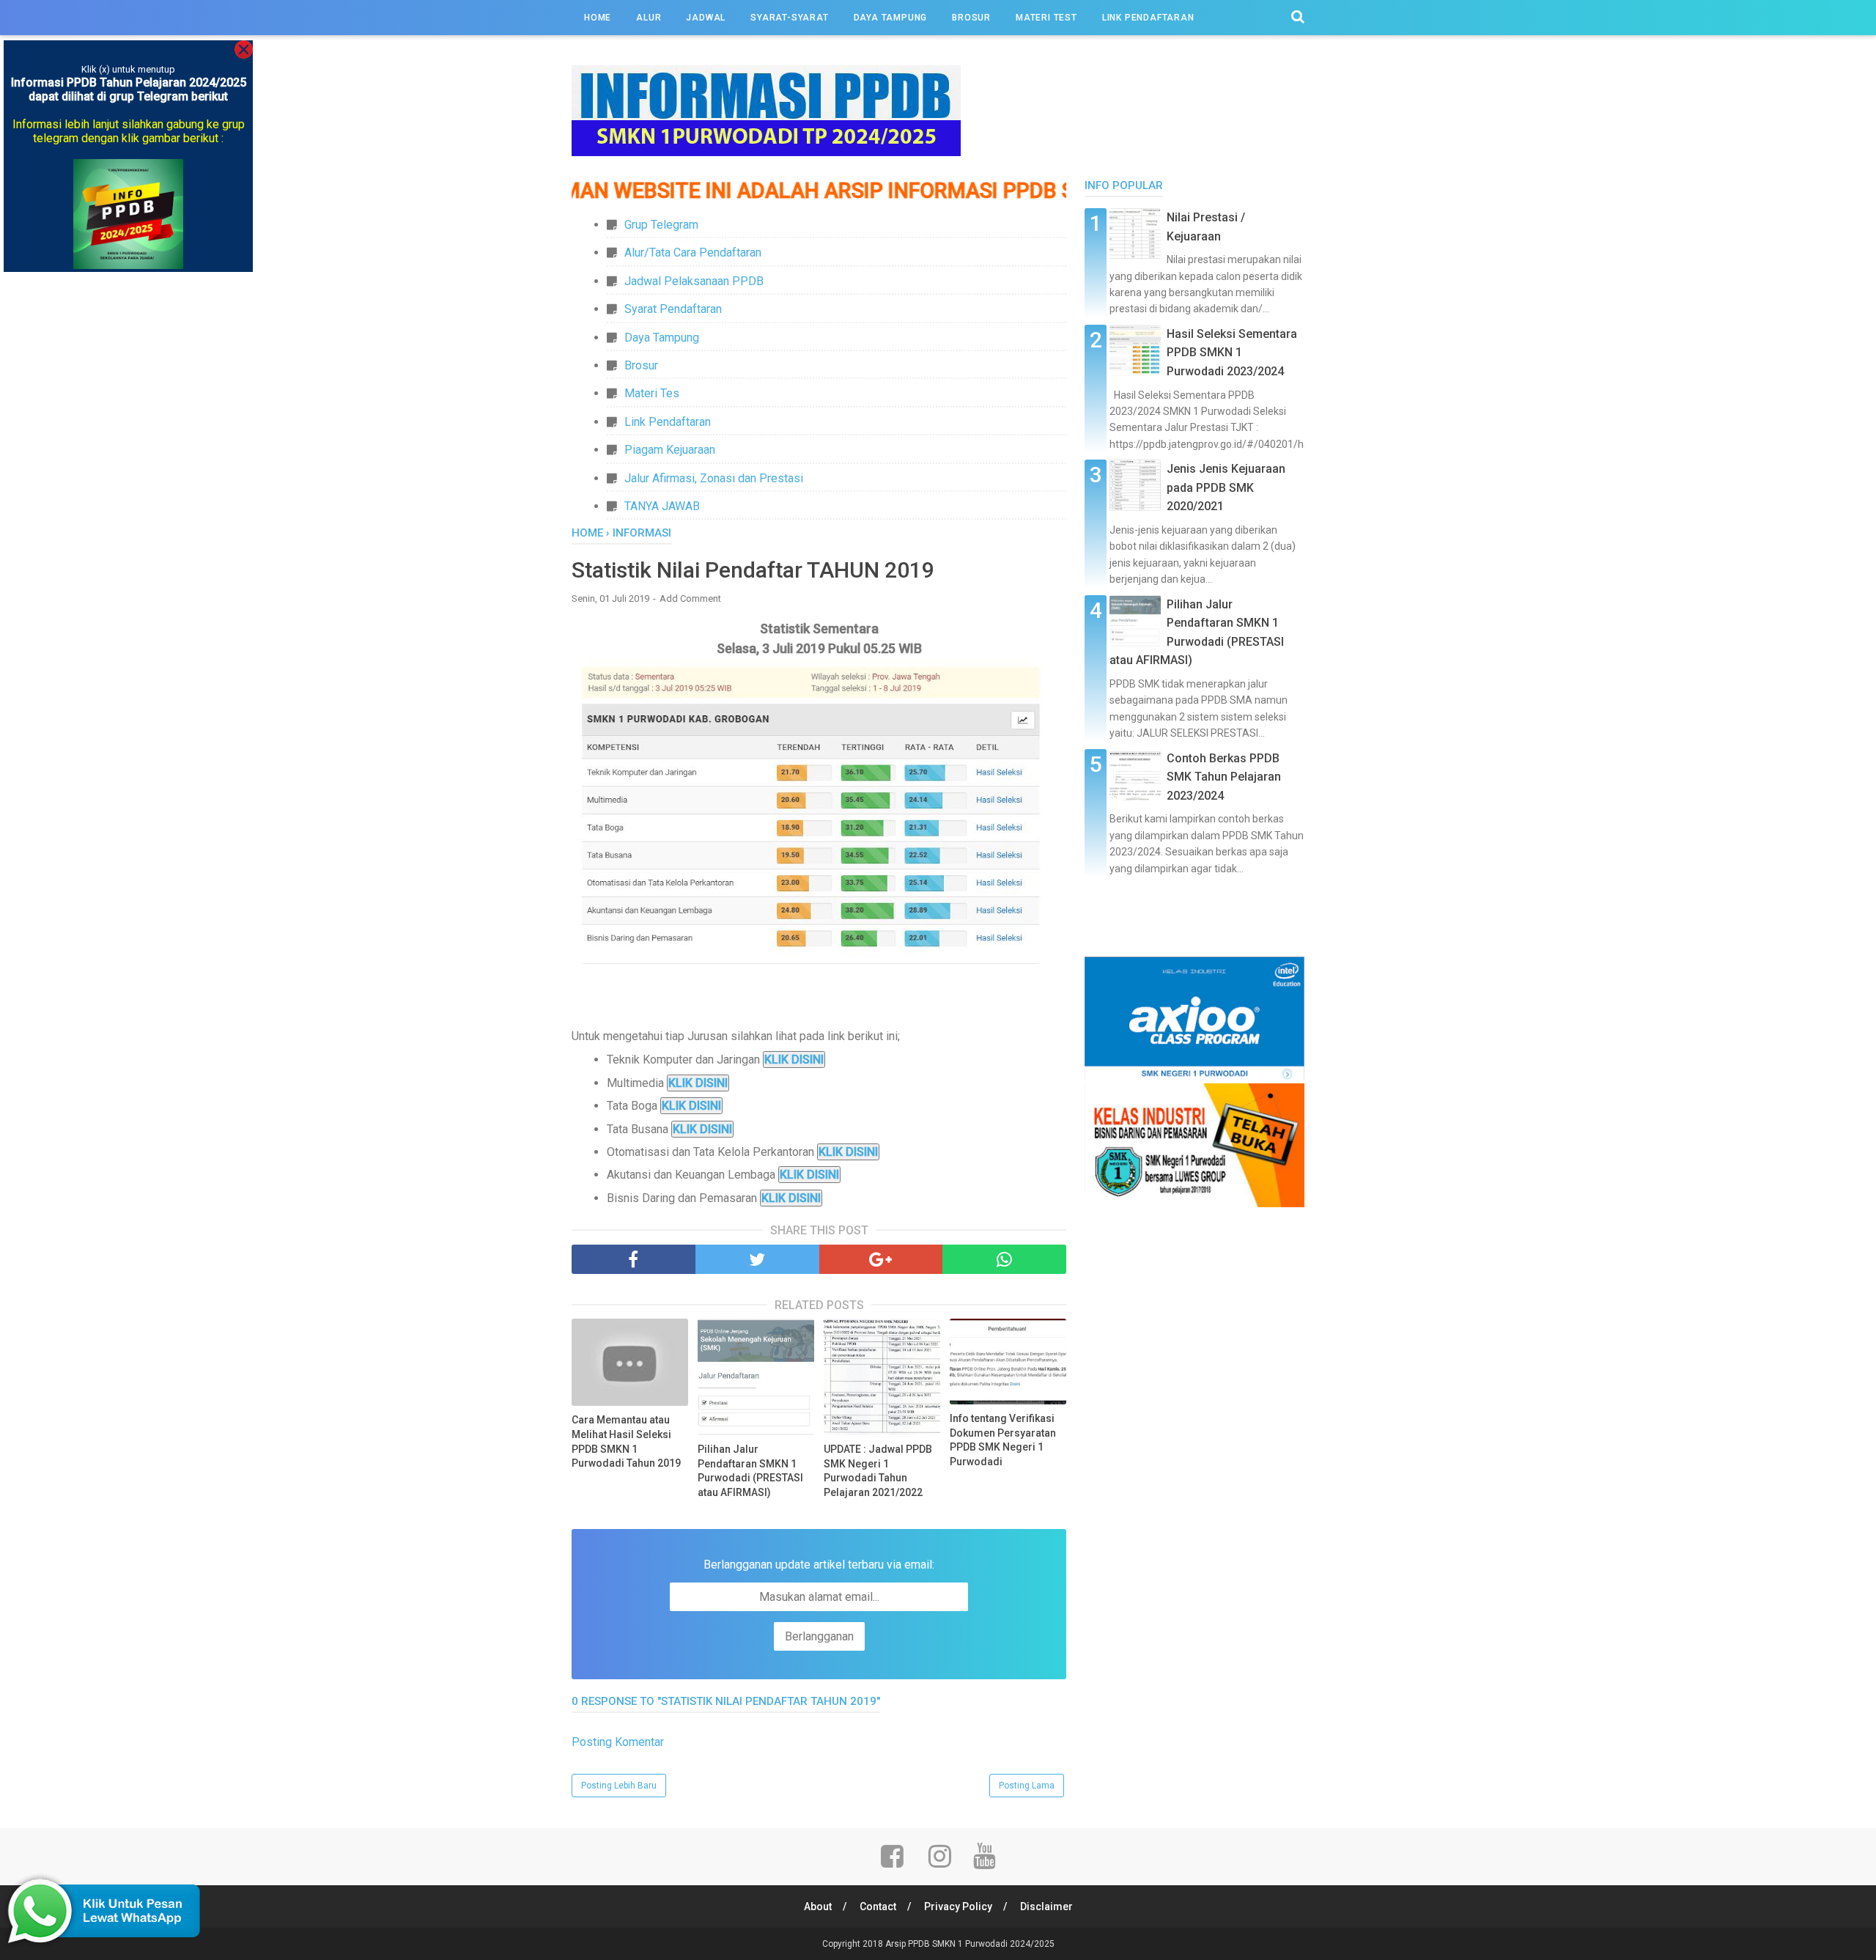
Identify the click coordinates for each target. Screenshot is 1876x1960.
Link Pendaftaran (668, 422)
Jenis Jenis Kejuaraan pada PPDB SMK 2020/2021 (1226, 487)
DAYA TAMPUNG (891, 18)
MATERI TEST (1046, 18)
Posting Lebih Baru (619, 1786)
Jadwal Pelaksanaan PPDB (694, 281)
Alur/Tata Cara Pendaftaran (693, 253)
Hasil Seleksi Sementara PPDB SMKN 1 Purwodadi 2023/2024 (1232, 353)
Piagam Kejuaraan (670, 450)
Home (598, 18)
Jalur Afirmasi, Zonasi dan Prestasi (714, 478)
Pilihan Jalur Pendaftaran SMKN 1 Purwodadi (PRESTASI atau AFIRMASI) (750, 1471)
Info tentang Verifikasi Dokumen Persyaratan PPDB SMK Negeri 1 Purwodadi (1003, 1440)
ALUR (649, 18)
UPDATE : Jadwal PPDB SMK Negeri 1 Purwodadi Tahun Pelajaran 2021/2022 (878, 1471)
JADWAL (706, 18)
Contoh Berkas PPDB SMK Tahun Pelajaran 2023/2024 (1224, 777)
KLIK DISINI (794, 1060)
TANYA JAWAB (662, 506)
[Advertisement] (1194, 1430)
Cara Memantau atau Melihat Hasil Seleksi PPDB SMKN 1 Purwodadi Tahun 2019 (626, 1441)
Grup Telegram (661, 225)
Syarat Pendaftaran (673, 309)
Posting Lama (1027, 1786)
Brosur (641, 365)
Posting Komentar (618, 1742)
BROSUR (971, 18)
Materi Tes (652, 393)
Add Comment (690, 598)
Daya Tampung (662, 338)
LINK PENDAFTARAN (1148, 18)
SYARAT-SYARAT (789, 18)
